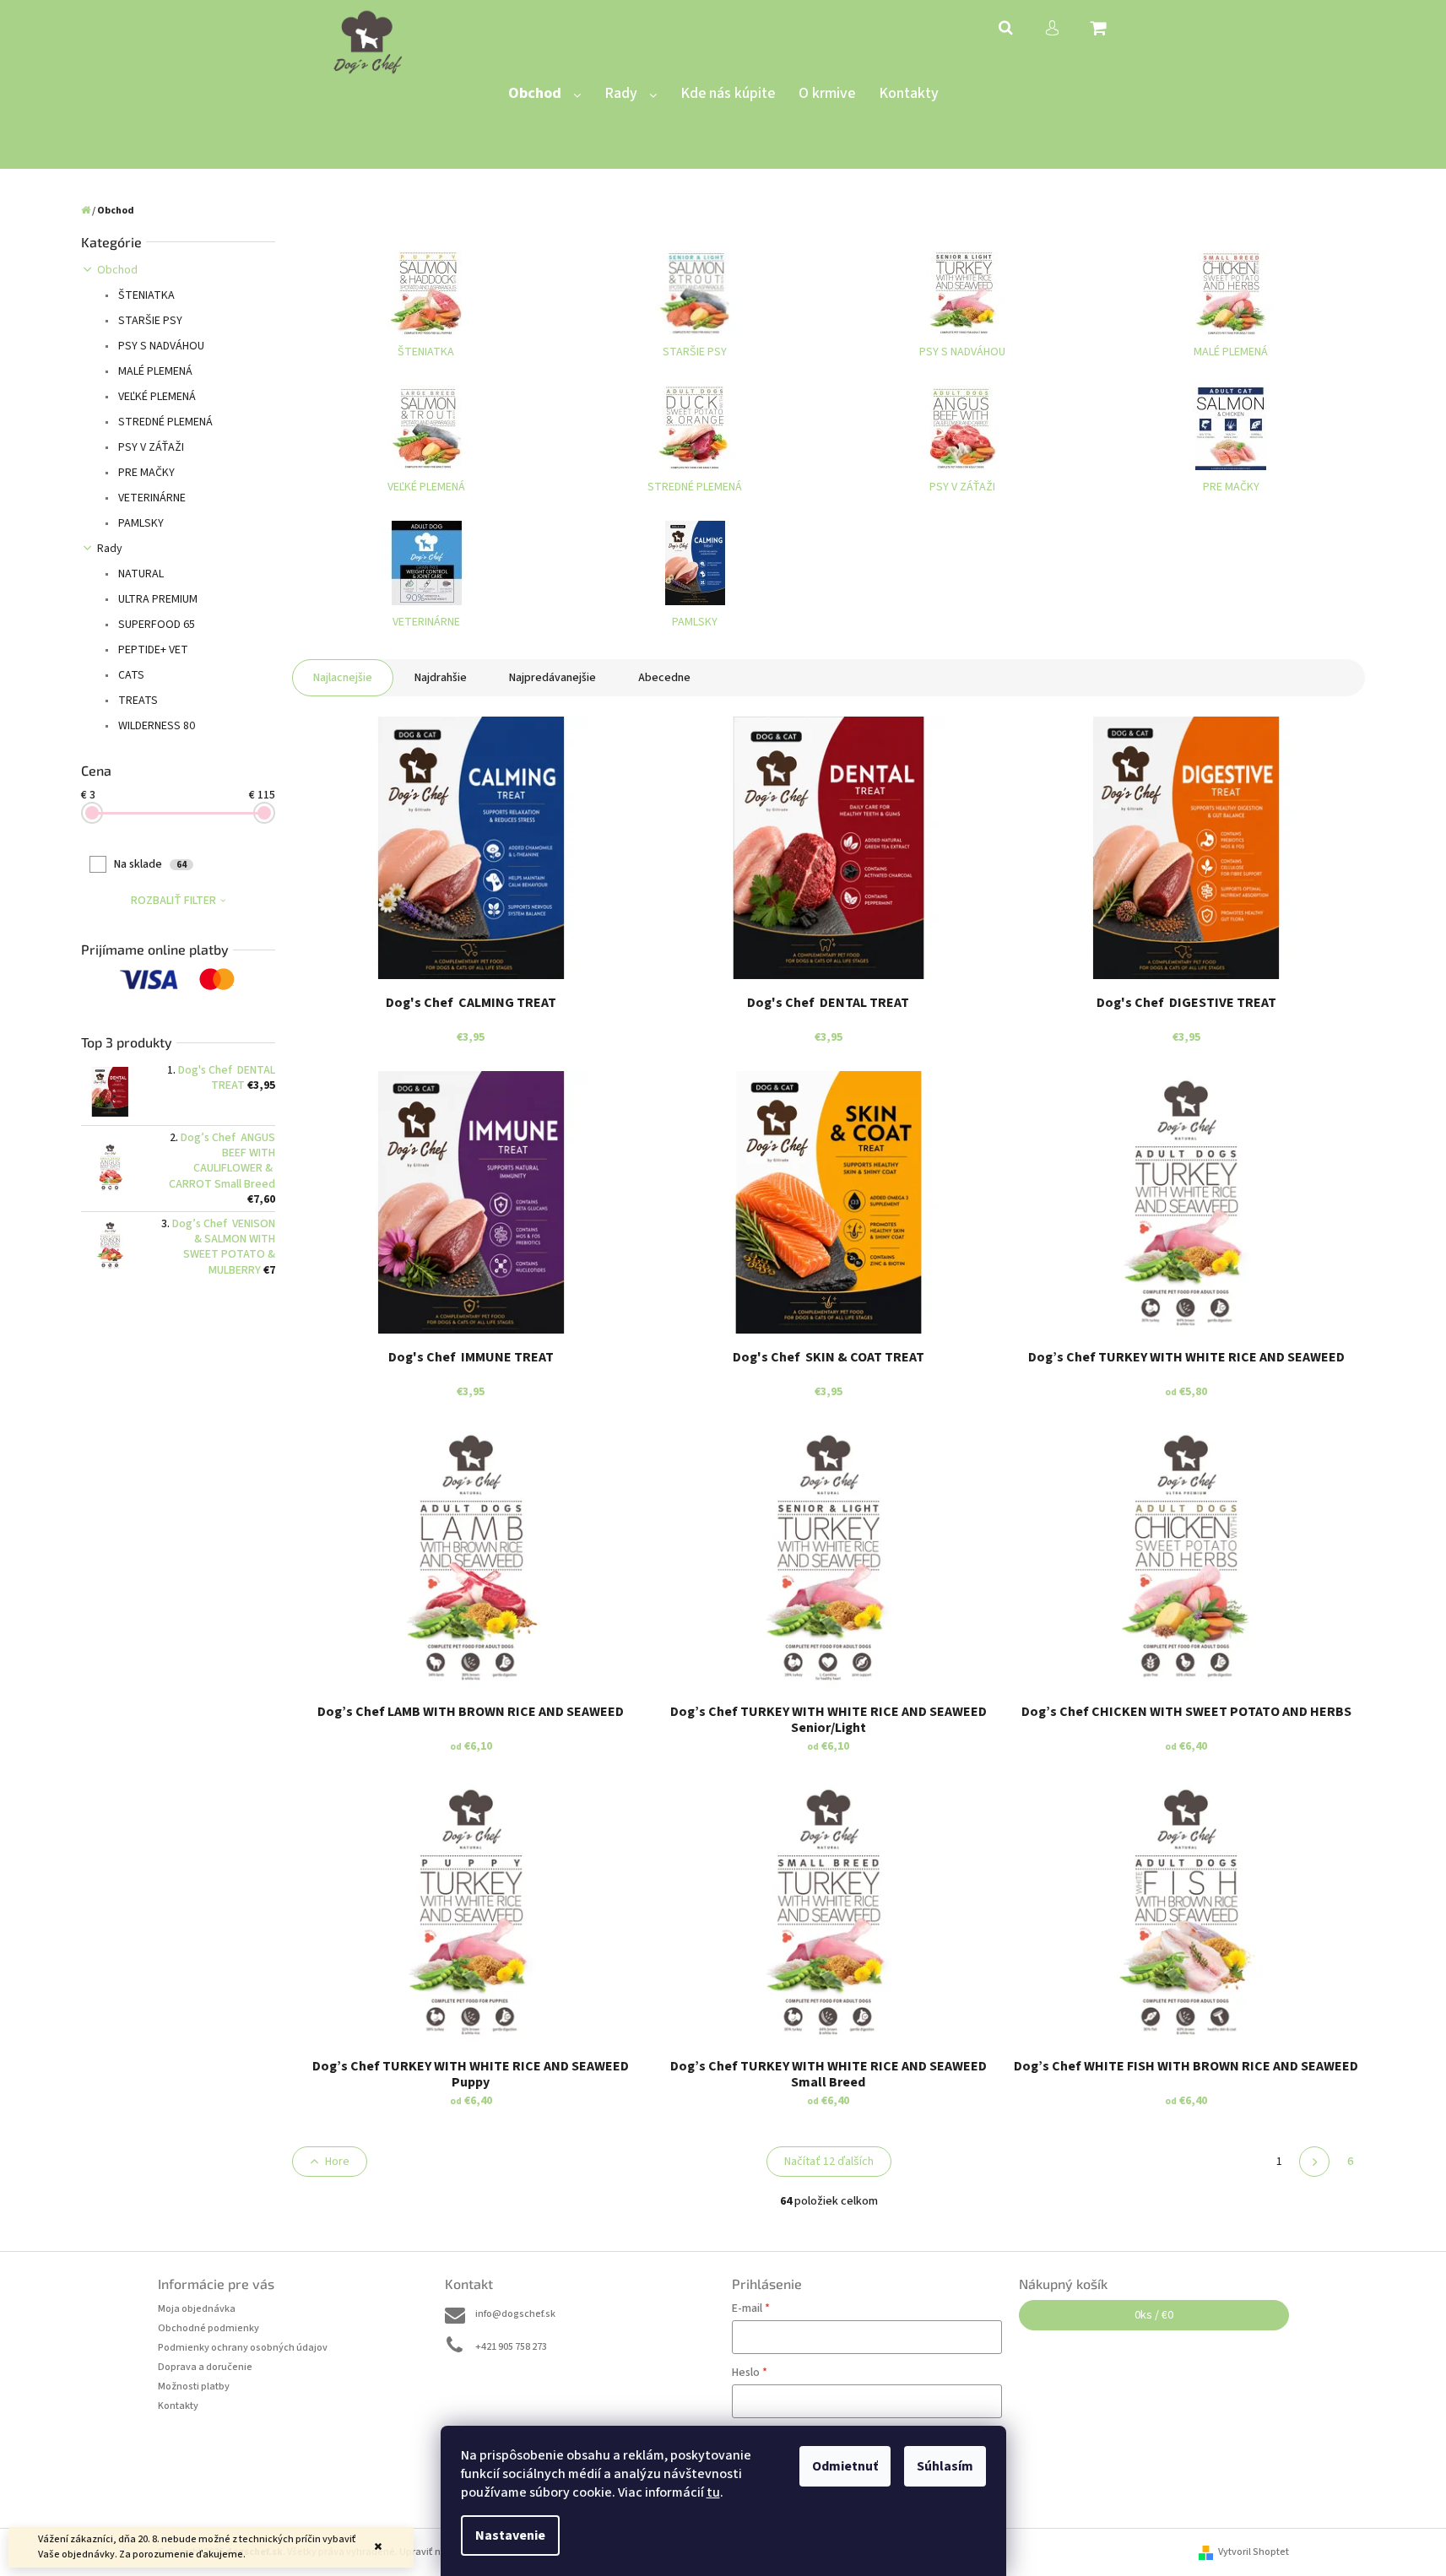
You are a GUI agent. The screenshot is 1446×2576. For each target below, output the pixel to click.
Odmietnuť (845, 2466)
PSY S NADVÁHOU (160, 346)
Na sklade (150, 864)
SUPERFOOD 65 (155, 625)
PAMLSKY (140, 523)
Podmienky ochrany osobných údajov (243, 2348)
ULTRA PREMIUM (157, 599)
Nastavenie (510, 2535)
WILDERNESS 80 (155, 726)
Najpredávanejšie (552, 678)
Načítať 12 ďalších (829, 2162)
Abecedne (664, 678)
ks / (1154, 2315)
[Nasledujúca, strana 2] (1314, 2162)
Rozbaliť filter (173, 901)
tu (713, 2492)
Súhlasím (945, 2466)
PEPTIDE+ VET (152, 650)
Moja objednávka (197, 2309)
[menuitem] (544, 94)
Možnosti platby (194, 2387)
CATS (130, 675)
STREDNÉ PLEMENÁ (164, 422)
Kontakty (178, 2406)
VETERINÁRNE (151, 498)
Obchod (117, 270)
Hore (337, 2162)
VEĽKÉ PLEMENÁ (156, 397)
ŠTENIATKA (145, 295)
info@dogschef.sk (515, 2314)
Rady (110, 549)
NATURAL (140, 574)
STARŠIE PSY (149, 321)
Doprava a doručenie (205, 2367)
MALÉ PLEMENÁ (154, 371)
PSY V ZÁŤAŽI (150, 447)
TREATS (137, 701)
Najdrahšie (441, 678)
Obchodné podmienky (209, 2328)
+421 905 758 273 (511, 2347)
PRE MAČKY (145, 473)
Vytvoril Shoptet (1254, 2552)
